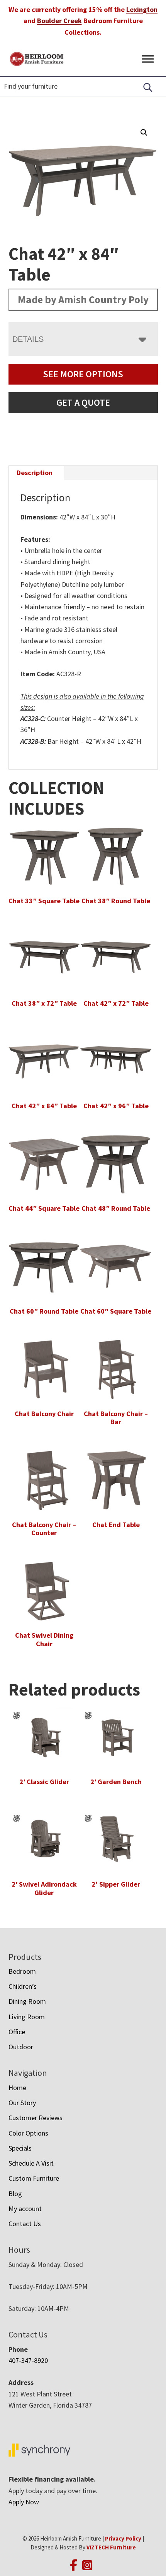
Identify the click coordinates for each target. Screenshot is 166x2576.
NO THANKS (83, 1406)
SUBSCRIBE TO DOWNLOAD (83, 1377)
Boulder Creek (59, 21)
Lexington (142, 9)
